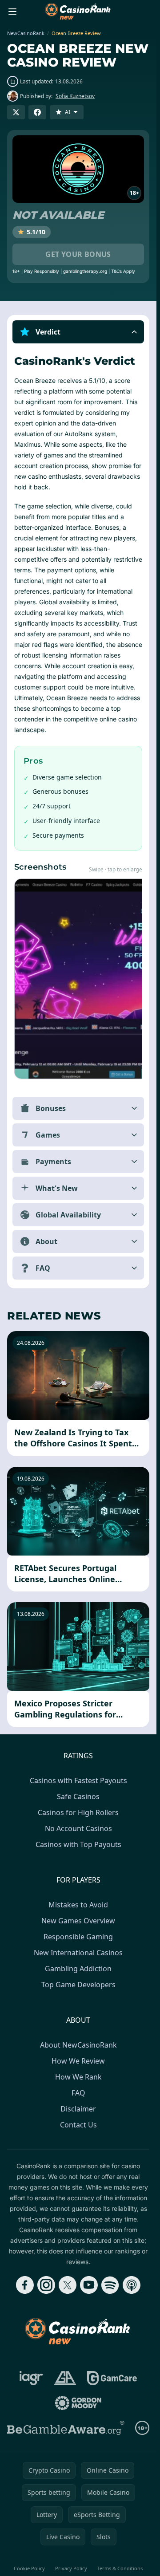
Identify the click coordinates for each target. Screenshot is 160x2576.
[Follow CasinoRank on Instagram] (46, 2285)
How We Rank (78, 2077)
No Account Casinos (78, 1828)
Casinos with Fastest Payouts (78, 1780)
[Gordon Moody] (78, 2403)
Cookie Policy (29, 2568)
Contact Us (78, 2125)
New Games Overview (78, 1921)
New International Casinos (78, 1953)
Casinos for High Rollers (78, 1812)
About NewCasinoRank (78, 2045)
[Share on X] (16, 112)
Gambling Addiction (78, 1969)
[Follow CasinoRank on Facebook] (25, 2285)
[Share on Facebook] (37, 112)
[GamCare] (112, 2378)
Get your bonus (78, 254)
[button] (78, 332)
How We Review (78, 2061)
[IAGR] (31, 2378)
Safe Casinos (78, 1796)
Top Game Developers (78, 1985)
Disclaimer (78, 2109)
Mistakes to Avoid (78, 1905)
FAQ (78, 2093)
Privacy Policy (71, 2568)
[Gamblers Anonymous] (65, 2378)
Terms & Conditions (120, 2568)
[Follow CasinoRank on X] (68, 2285)
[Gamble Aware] (66, 2428)
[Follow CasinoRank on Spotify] (110, 2285)
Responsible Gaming (78, 1937)
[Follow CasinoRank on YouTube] (89, 2285)
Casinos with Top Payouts (78, 1844)
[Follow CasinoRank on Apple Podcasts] (132, 2285)
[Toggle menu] (12, 12)
